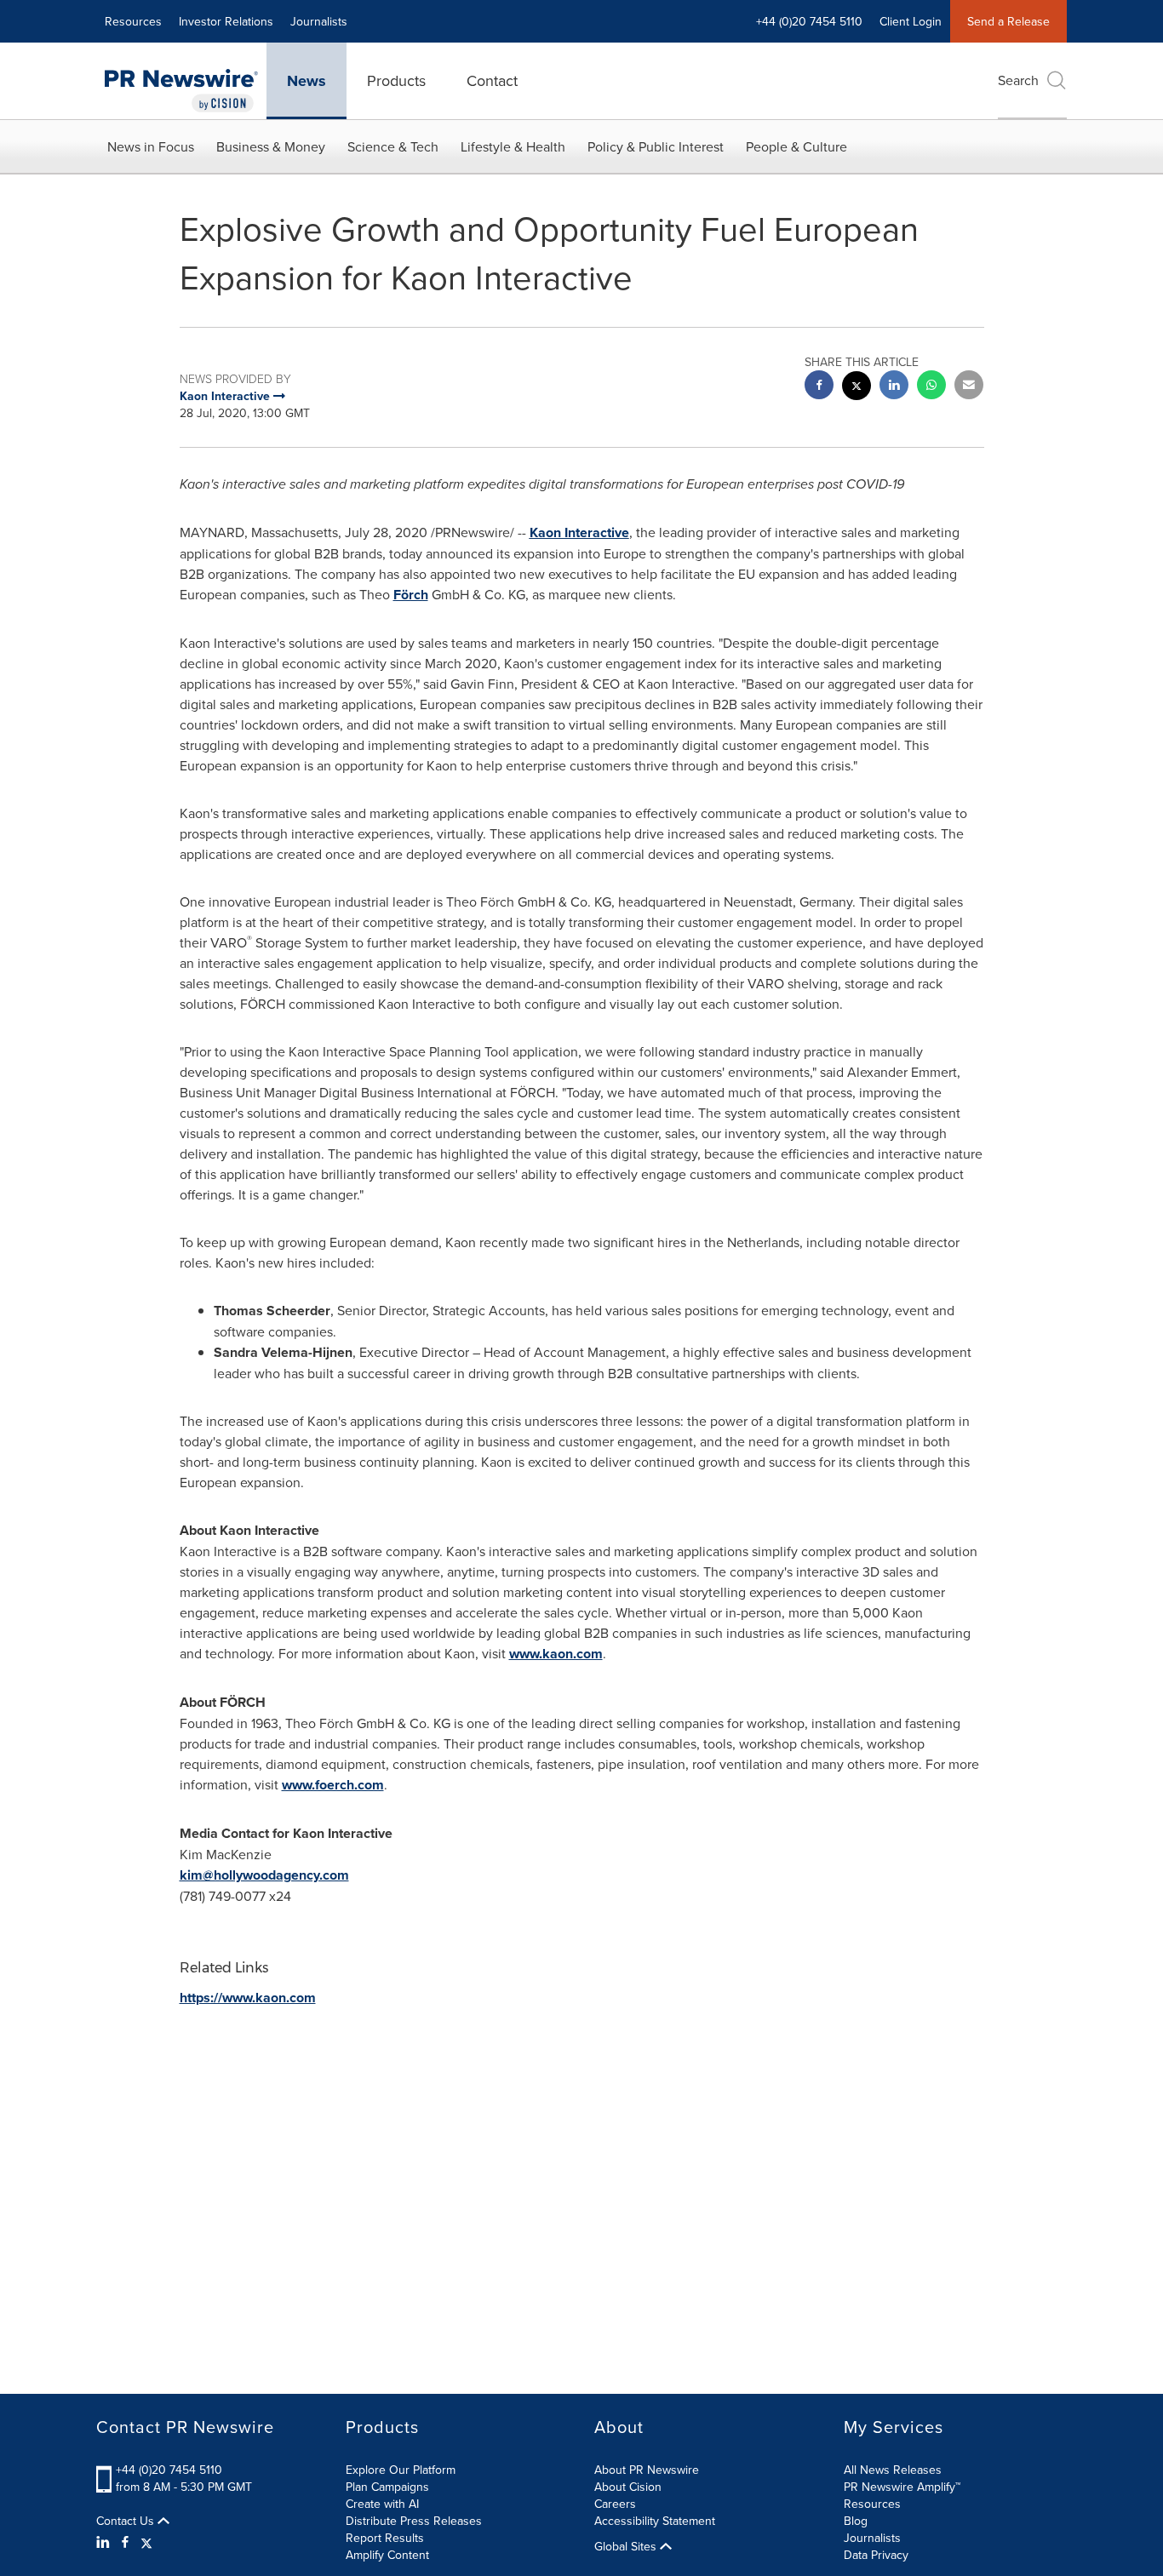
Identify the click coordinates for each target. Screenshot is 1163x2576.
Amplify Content (387, 2555)
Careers (615, 2504)
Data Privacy (876, 2555)
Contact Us (127, 2521)
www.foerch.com (333, 1785)
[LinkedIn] (105, 2542)
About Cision (628, 2487)
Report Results (385, 2538)
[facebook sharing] (819, 387)
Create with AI (382, 2504)
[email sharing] (969, 387)
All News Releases (893, 2470)
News (307, 81)
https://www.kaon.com (248, 1998)
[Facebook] (125, 2542)
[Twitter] (146, 2542)
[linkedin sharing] (894, 387)
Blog (856, 2521)
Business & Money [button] (271, 146)
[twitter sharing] (856, 388)
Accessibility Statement (655, 2521)
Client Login (911, 21)
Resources (133, 21)
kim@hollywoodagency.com (264, 1875)
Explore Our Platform (401, 2470)
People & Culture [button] (796, 146)
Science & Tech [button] (393, 146)
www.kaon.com (556, 1654)
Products (396, 80)
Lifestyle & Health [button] (513, 146)
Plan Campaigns (387, 2487)
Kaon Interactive (579, 532)
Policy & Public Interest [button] (656, 146)
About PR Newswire (647, 2470)
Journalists (319, 21)
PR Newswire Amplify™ (902, 2487)
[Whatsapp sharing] (931, 387)
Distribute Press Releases (414, 2521)
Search (1018, 80)
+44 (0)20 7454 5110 (169, 2470)
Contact (492, 80)
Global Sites (627, 2546)
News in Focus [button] (151, 146)
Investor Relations (226, 21)
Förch (411, 595)
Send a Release (1008, 21)
